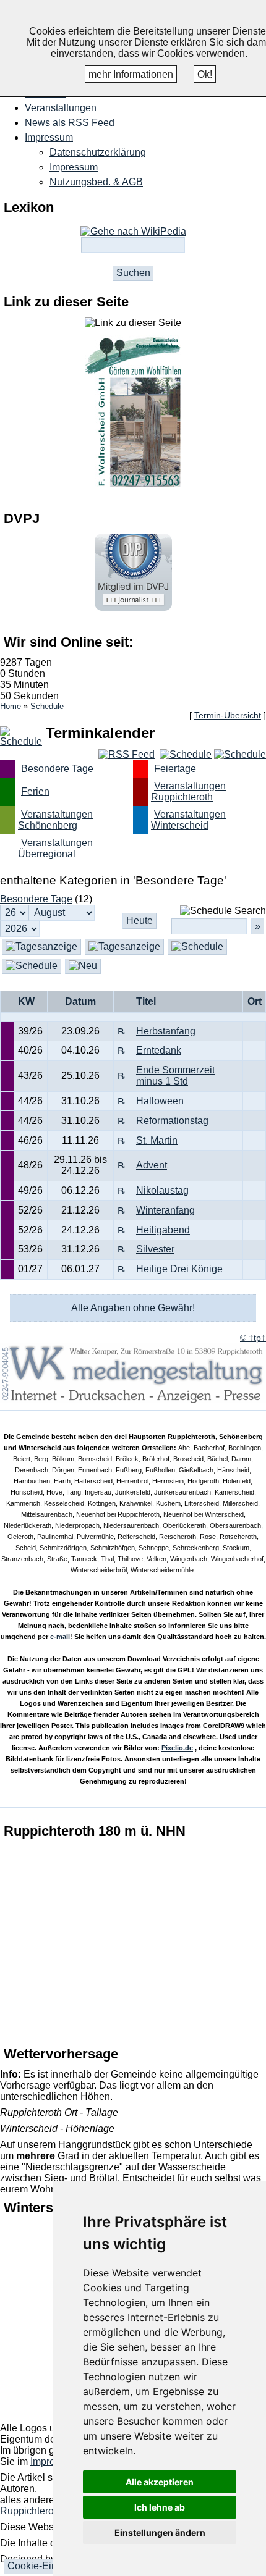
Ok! (205, 74)
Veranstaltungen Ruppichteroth (188, 791)
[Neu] (83, 966)
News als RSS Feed (70, 123)
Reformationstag (172, 1121)
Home (11, 706)
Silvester (155, 1249)
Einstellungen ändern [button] (160, 2532)
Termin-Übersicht (228, 715)
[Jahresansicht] (32, 966)
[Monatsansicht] (197, 946)
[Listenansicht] (41, 946)
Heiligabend (163, 1230)
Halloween (160, 1101)
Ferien (35, 791)
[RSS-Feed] (127, 754)
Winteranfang (165, 1210)
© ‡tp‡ (253, 1338)
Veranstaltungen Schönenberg (55, 820)
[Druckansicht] (186, 754)
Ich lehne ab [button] (160, 2507)
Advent (152, 1165)
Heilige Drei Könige (179, 1269)
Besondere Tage (57, 769)
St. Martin (157, 1140)
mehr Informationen (131, 74)
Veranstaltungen (61, 108)
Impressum (74, 167)
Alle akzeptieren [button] (160, 2482)
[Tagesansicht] (124, 946)
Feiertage (175, 769)
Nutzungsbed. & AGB (96, 182)
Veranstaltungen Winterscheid (188, 820)
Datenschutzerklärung (98, 152)
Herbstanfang (166, 1031)
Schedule (47, 706)
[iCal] (240, 754)
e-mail (60, 1637)
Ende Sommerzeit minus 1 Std (175, 1076)
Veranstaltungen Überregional (55, 848)
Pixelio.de (177, 1748)
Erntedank (159, 1050)
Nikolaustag (162, 1190)
